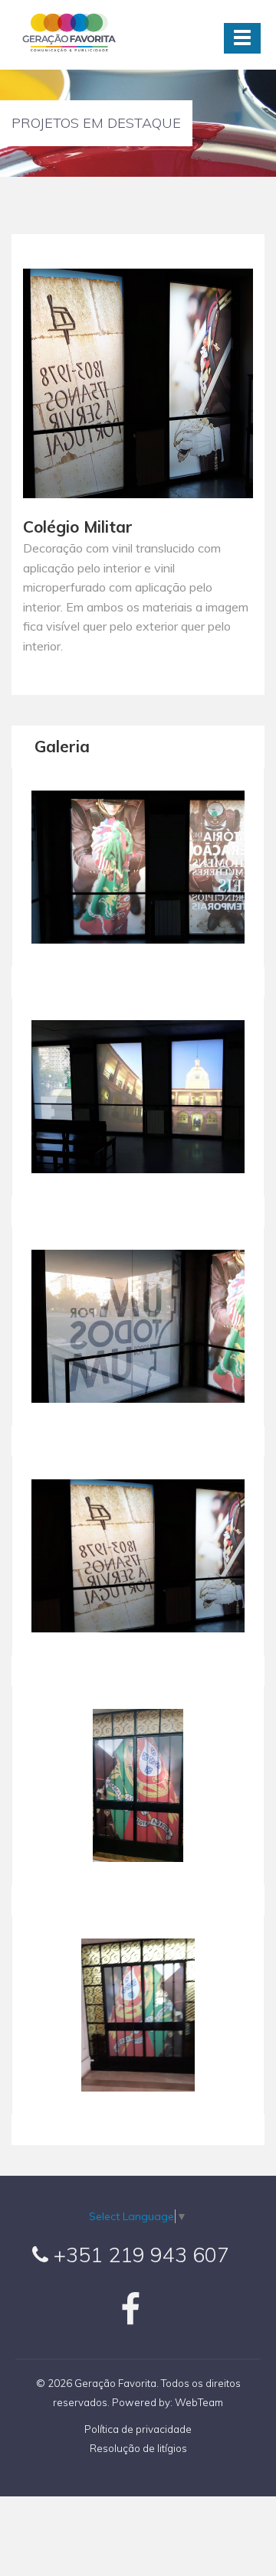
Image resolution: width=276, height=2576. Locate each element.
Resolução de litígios (138, 2448)
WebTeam (199, 2402)
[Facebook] (130, 2318)
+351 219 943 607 (139, 2255)
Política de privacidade (138, 2429)
